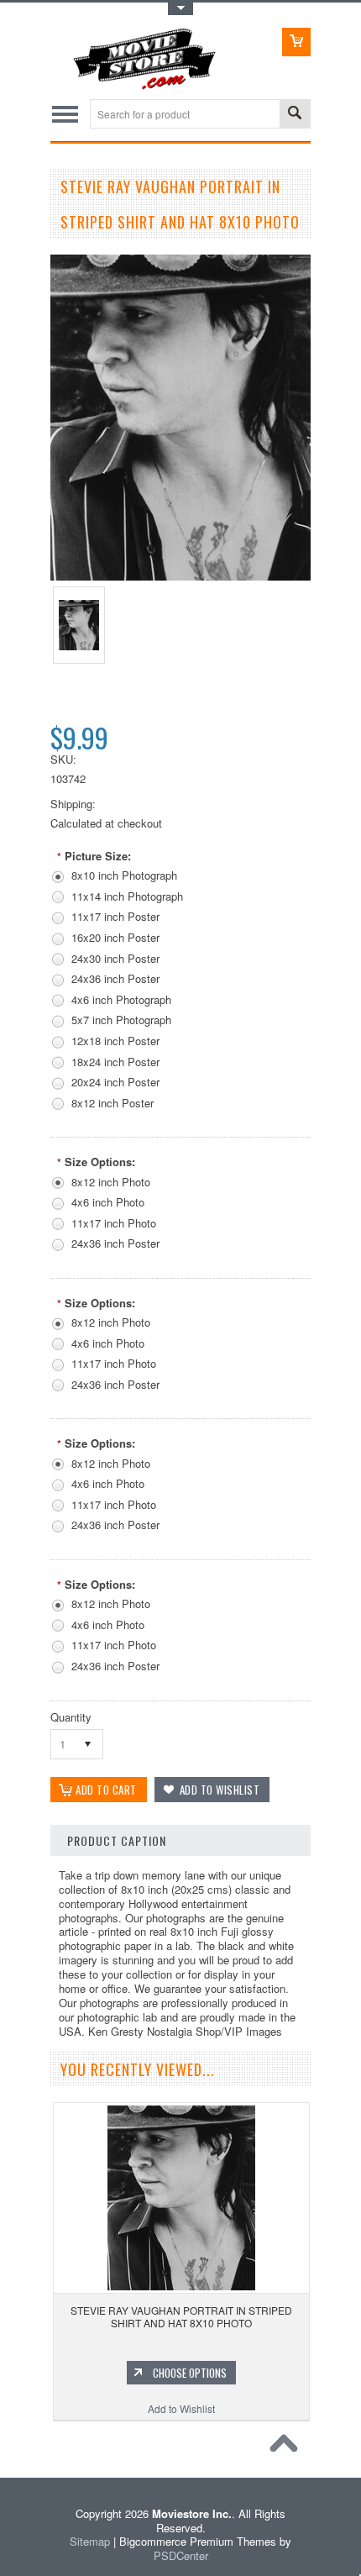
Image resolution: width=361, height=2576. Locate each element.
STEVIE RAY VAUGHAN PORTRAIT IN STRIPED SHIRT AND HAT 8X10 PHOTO (181, 2317)
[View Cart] (296, 42)
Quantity (71, 1717)
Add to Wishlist (181, 2408)
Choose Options (190, 2373)
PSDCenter (181, 2555)
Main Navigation (65, 114)
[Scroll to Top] (288, 2447)
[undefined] (180, 576)
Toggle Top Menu (180, 9)
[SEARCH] (295, 115)
